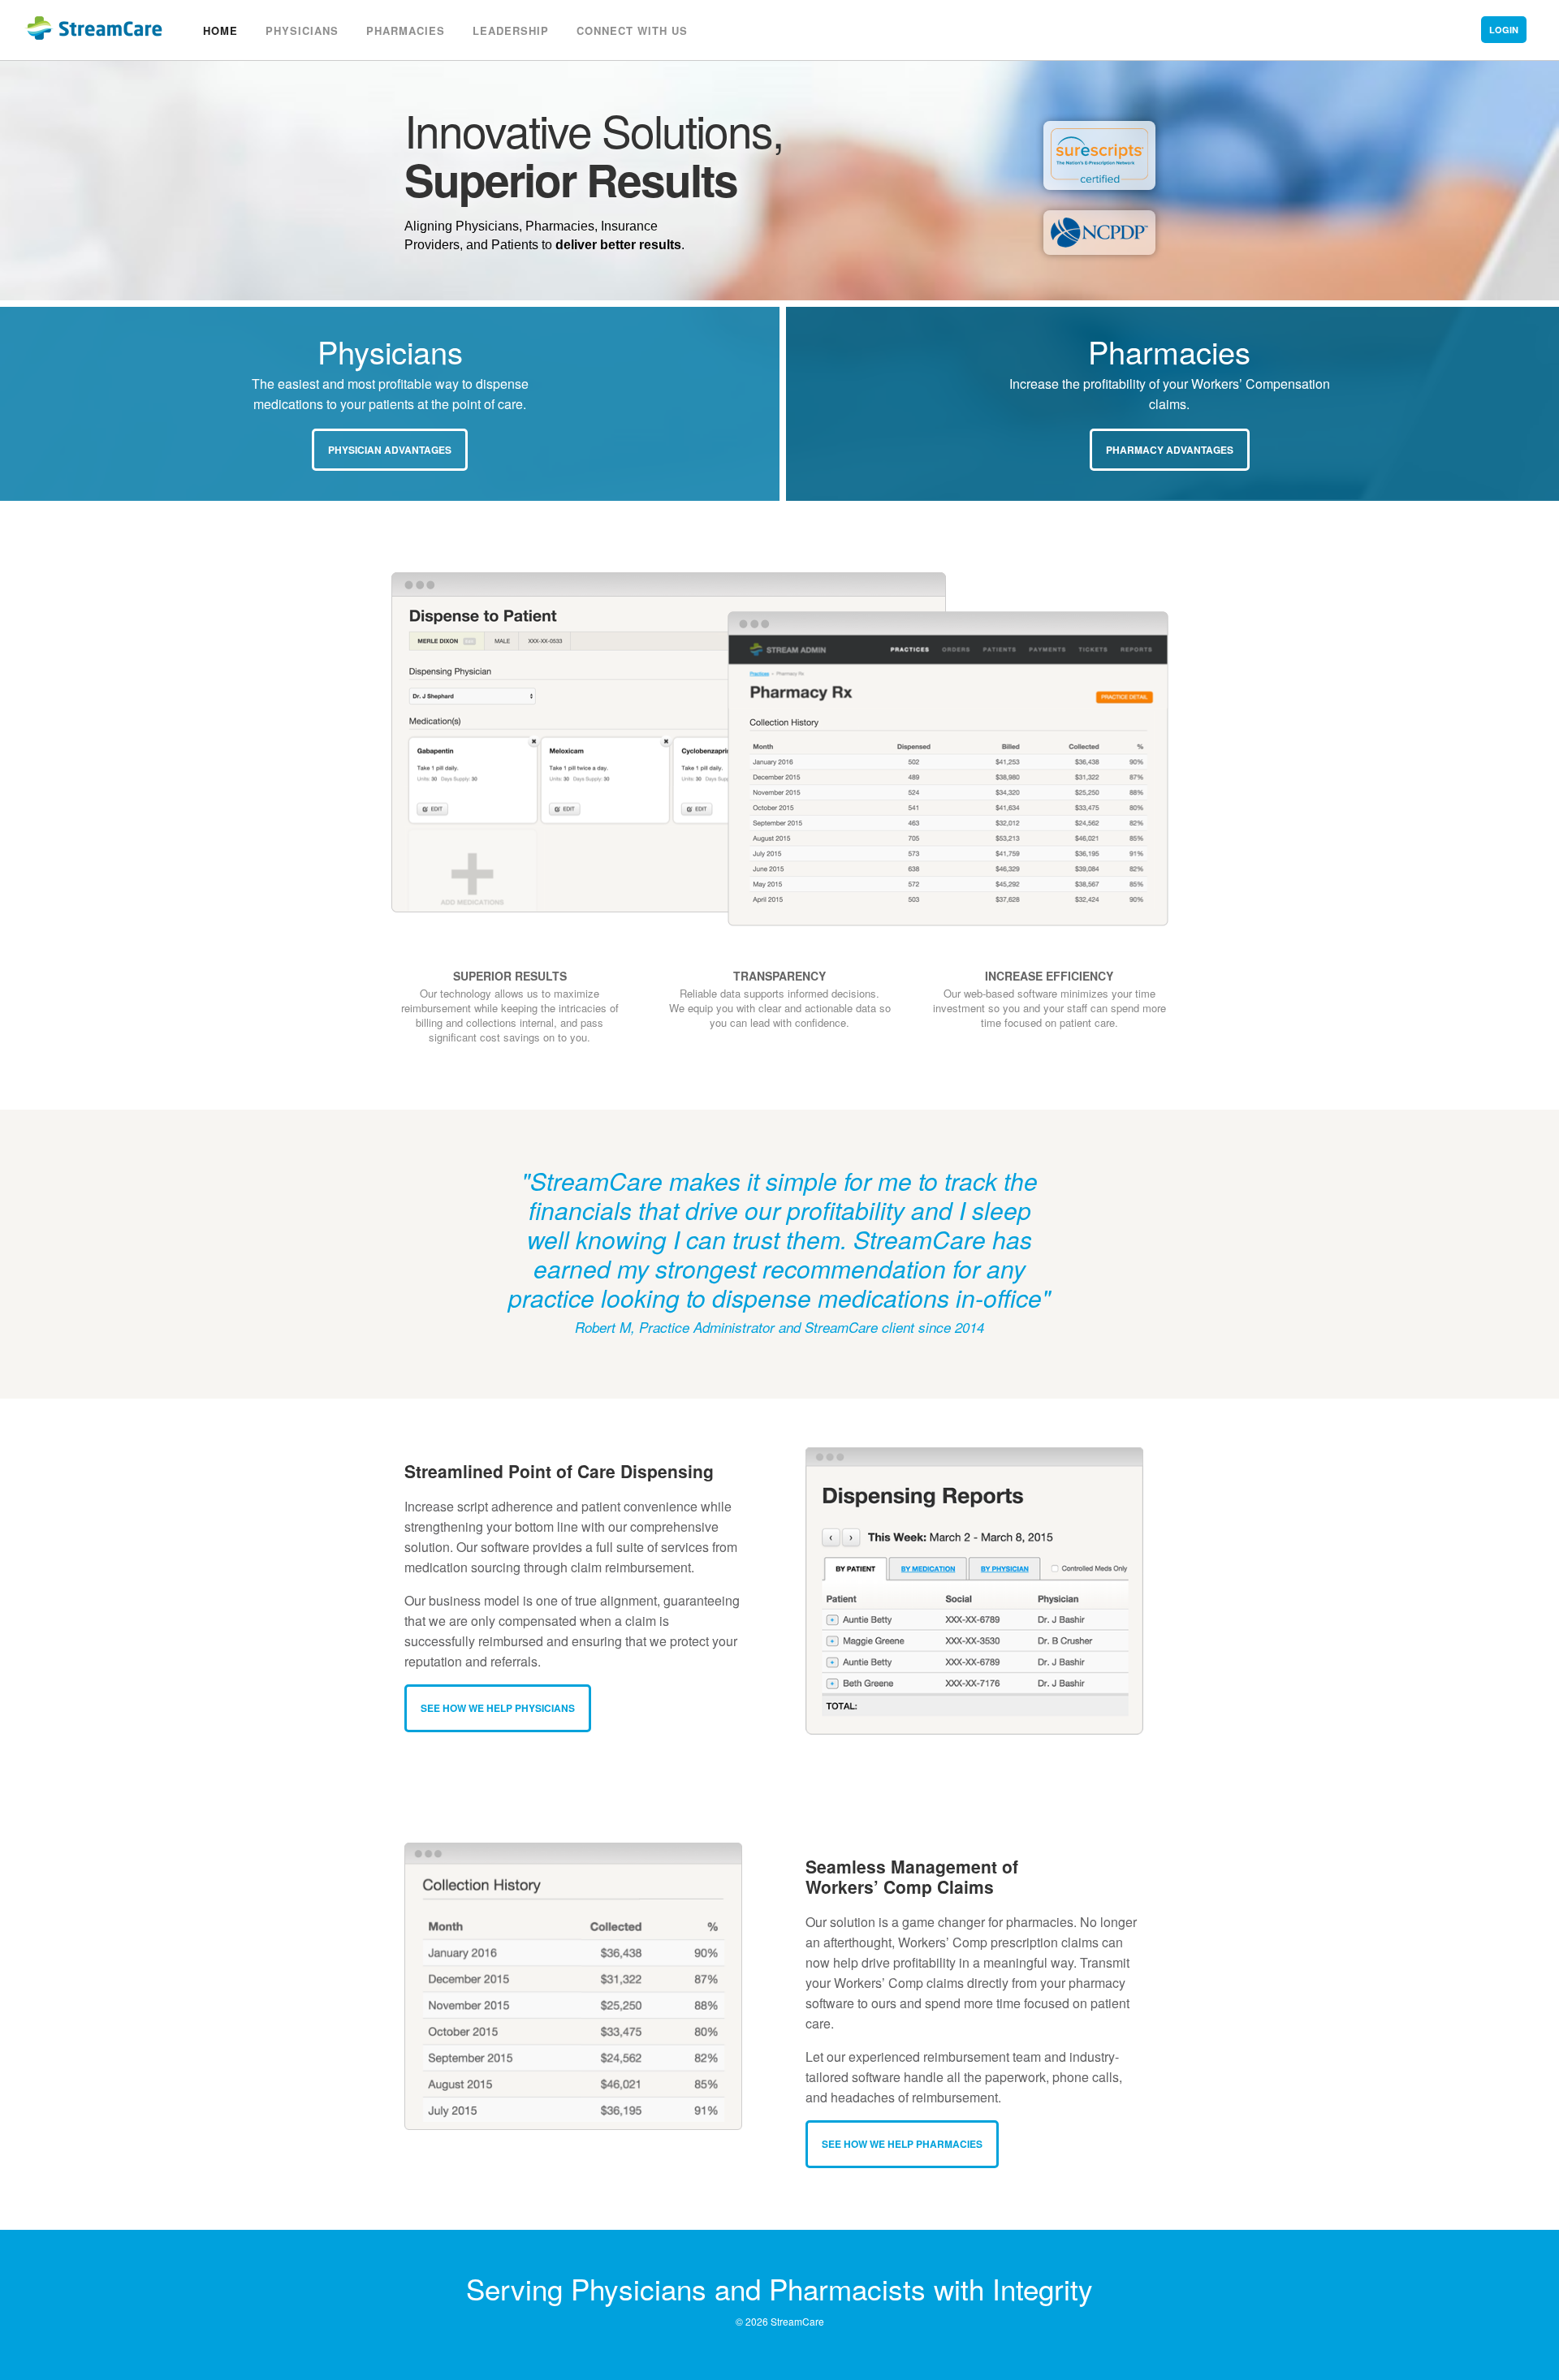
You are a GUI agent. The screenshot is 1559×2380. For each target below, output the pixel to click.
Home (220, 30)
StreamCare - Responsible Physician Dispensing (81, 22)
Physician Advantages (390, 450)
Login (1504, 30)
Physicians (302, 30)
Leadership (511, 30)
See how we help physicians (498, 1708)
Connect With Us (632, 30)
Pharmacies (406, 30)
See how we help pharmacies (902, 2144)
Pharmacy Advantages (1170, 450)
